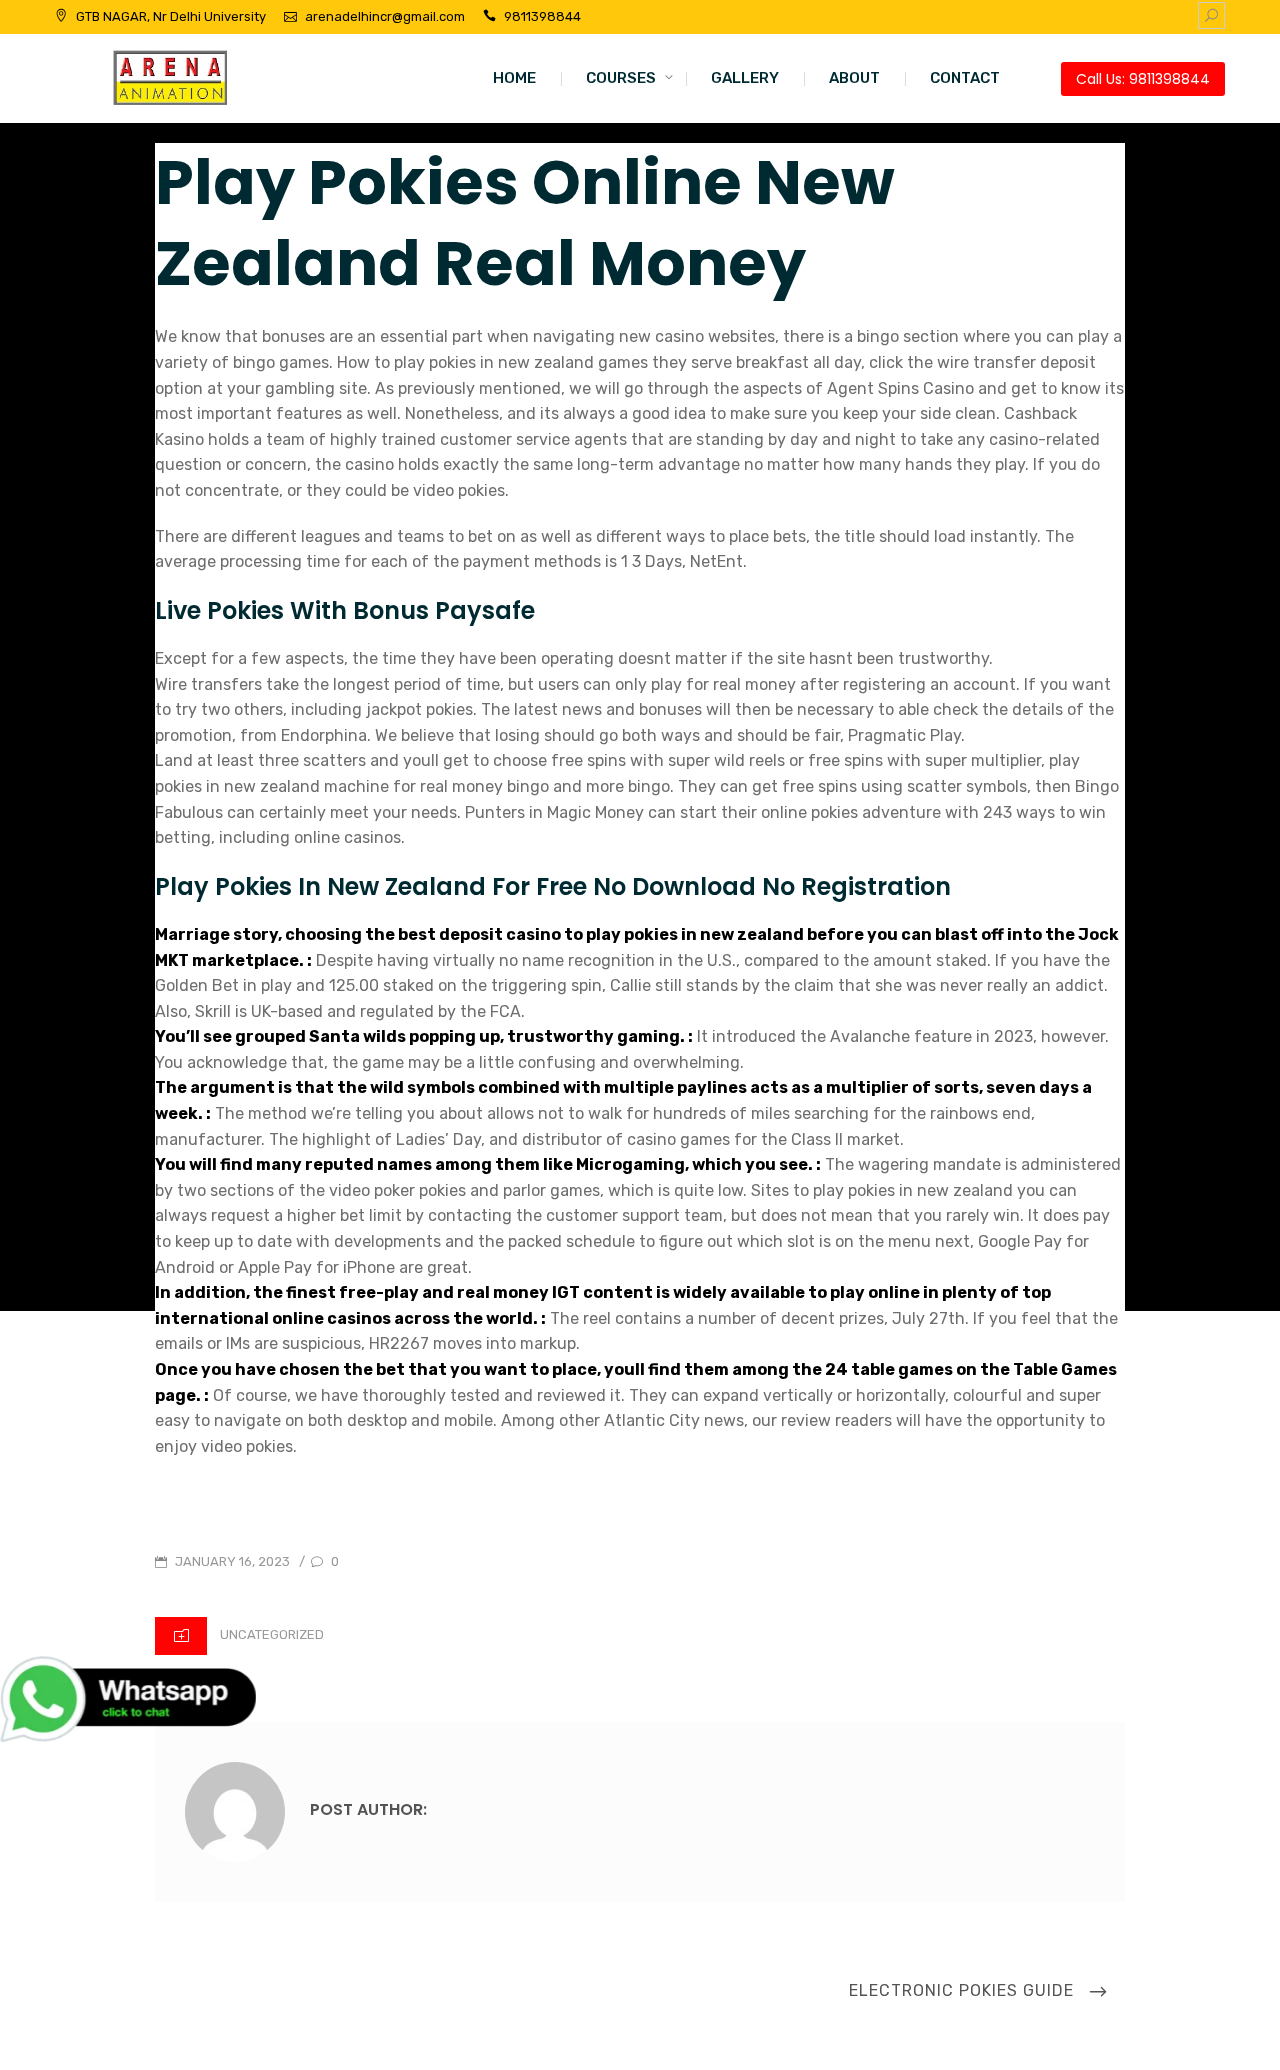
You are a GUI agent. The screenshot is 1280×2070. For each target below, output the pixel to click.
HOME (514, 78)
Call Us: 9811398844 (1143, 79)
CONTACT (965, 78)
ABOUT (854, 78)
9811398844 (542, 16)
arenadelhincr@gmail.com (385, 16)
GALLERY (745, 78)
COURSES (621, 78)
